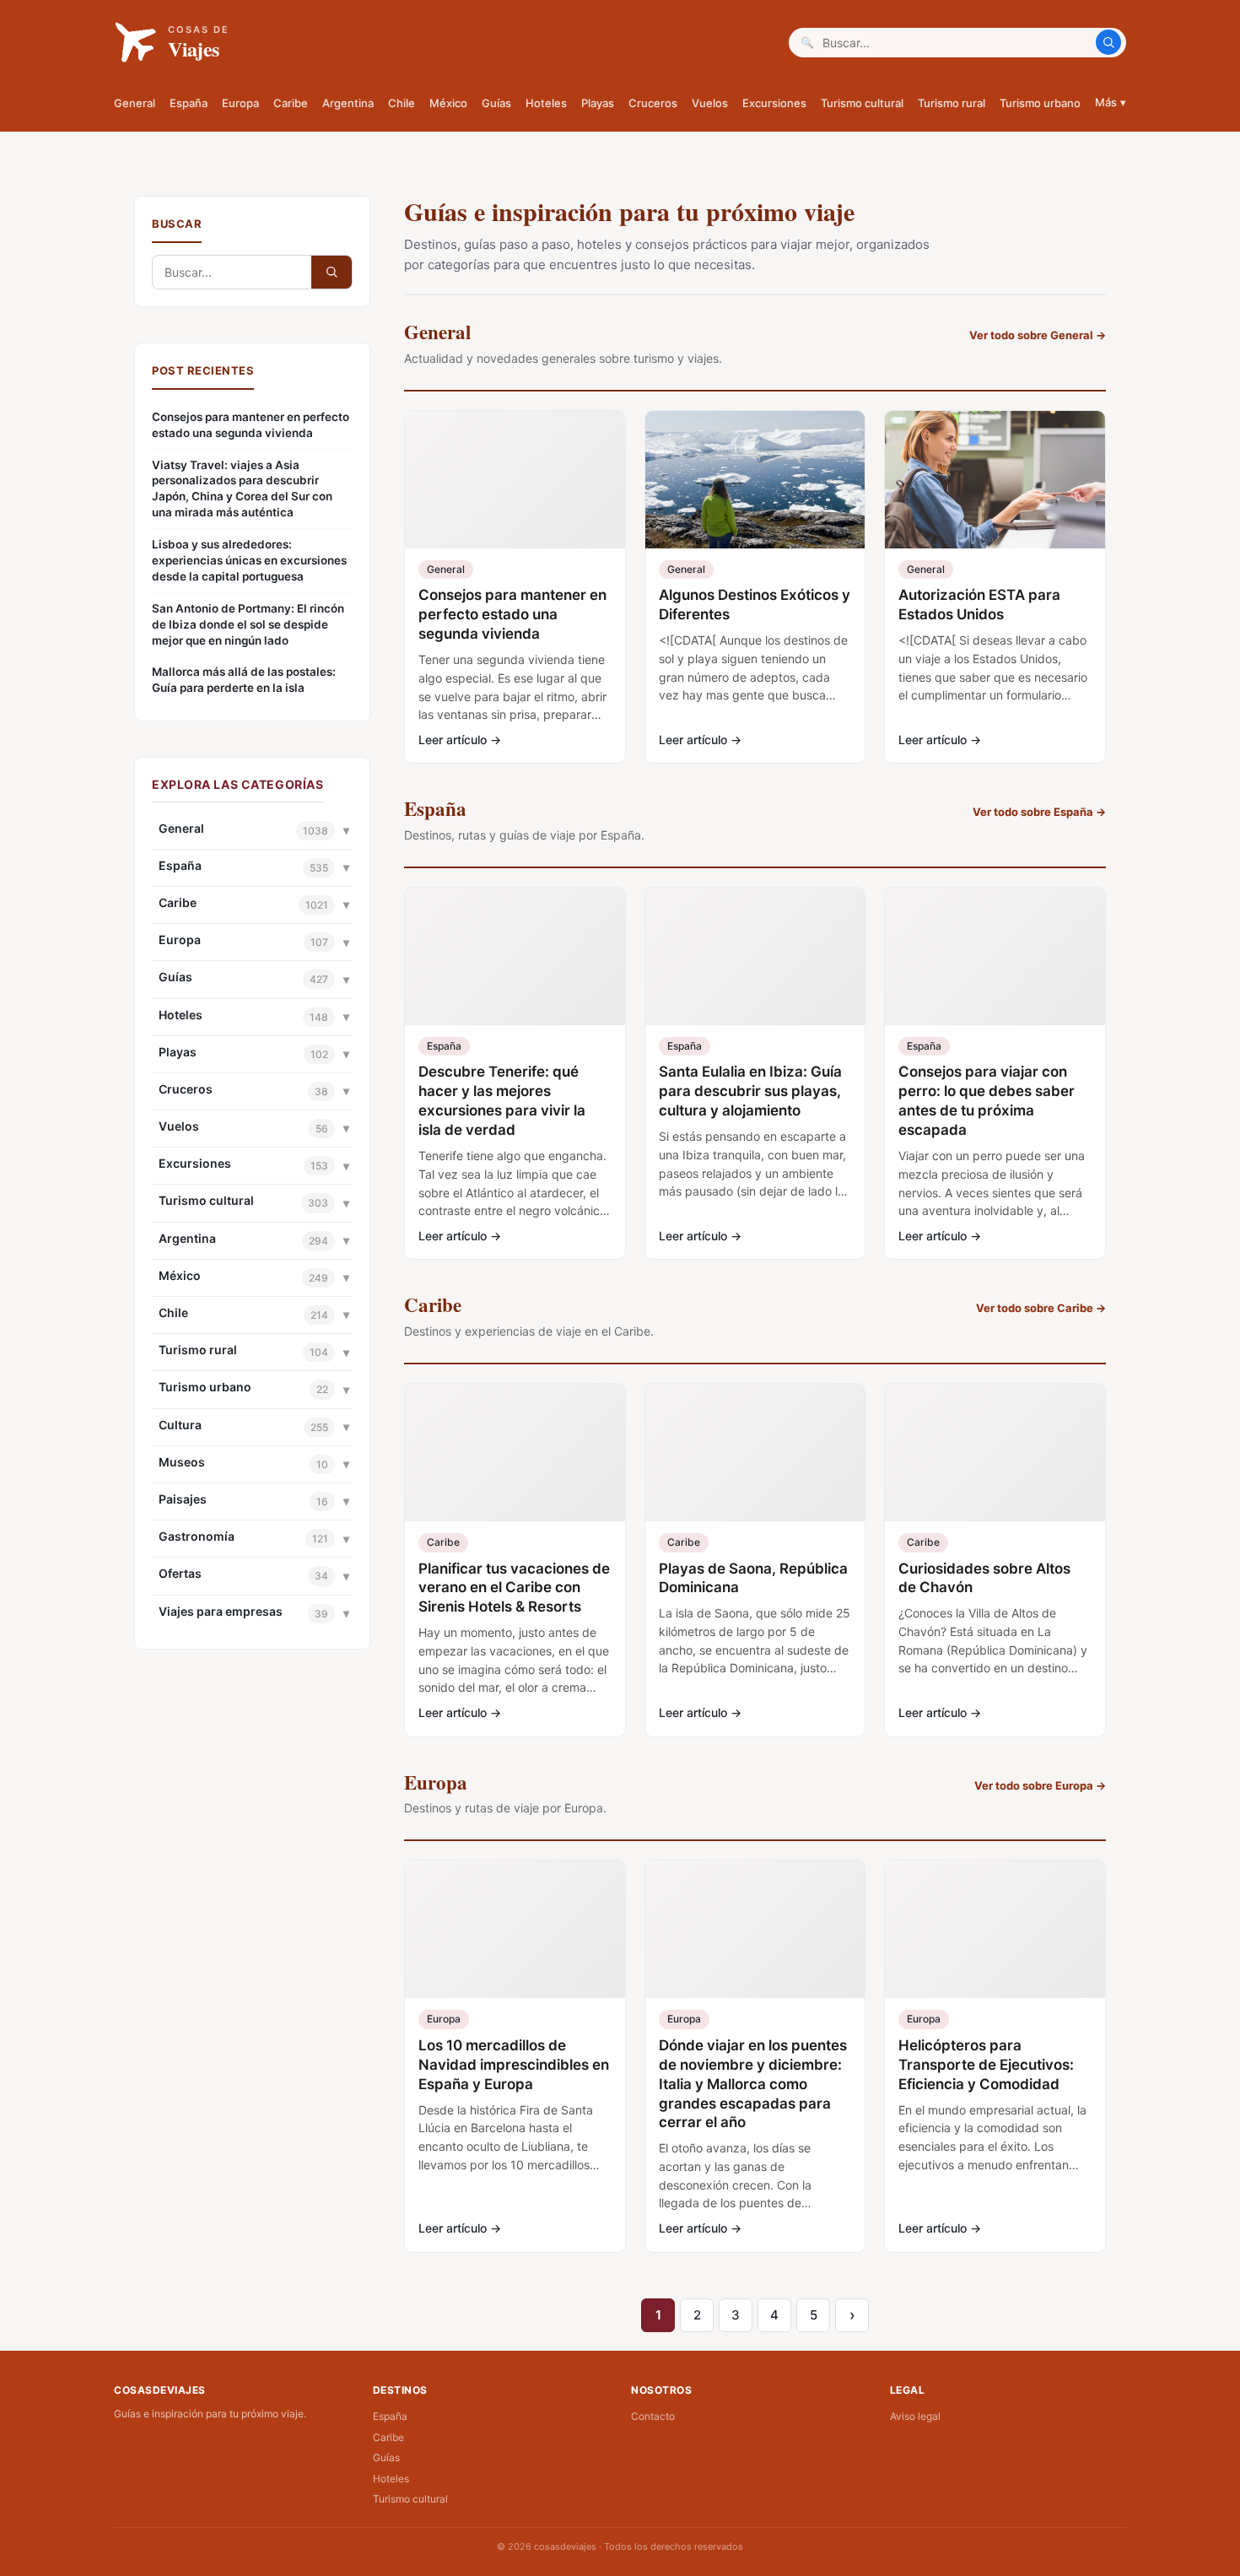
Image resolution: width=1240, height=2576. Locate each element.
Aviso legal (915, 2416)
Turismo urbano (1040, 103)
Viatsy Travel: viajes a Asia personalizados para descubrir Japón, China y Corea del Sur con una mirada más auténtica (242, 489)
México (448, 103)
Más (1111, 102)
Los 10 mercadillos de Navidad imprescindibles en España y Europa (514, 2065)
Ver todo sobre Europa (1040, 1785)
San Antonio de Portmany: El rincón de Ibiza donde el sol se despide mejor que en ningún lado (248, 624)
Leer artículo (460, 740)
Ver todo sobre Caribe (1041, 1308)
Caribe (291, 103)
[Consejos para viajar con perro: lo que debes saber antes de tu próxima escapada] (995, 956)
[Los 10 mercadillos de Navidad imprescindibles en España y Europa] (515, 1929)
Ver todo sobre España (1039, 812)
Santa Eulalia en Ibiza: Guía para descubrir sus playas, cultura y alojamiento (750, 1091)
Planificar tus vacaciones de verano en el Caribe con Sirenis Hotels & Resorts (514, 1588)
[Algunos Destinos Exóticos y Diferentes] (755, 480)
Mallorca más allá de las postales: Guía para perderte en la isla (244, 680)
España (189, 103)
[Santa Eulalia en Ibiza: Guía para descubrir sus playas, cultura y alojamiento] (755, 956)
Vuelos (710, 103)
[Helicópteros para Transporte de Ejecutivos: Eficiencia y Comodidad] (995, 1929)
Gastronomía (197, 1536)
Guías (496, 103)
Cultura (180, 1425)
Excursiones (774, 103)
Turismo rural (952, 103)
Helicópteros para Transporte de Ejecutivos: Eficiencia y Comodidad (986, 2065)
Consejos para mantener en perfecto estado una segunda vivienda (251, 425)
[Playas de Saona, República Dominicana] (755, 1453)
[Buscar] (1108, 42)
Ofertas (180, 1573)
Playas (598, 103)
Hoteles (546, 103)
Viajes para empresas (221, 1611)
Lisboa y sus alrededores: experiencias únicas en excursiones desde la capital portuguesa (249, 560)
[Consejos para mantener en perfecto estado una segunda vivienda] (515, 480)
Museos (182, 1462)
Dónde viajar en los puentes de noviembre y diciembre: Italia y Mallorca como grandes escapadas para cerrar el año (753, 2084)
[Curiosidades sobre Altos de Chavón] (995, 1453)
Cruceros (653, 103)
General (135, 103)
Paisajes (183, 1499)
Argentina (348, 103)
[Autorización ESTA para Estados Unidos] (995, 480)
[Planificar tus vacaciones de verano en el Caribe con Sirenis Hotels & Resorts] (515, 1453)
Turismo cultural (862, 103)
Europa (240, 103)
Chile (402, 103)
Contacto (653, 2416)
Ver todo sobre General (1038, 335)
